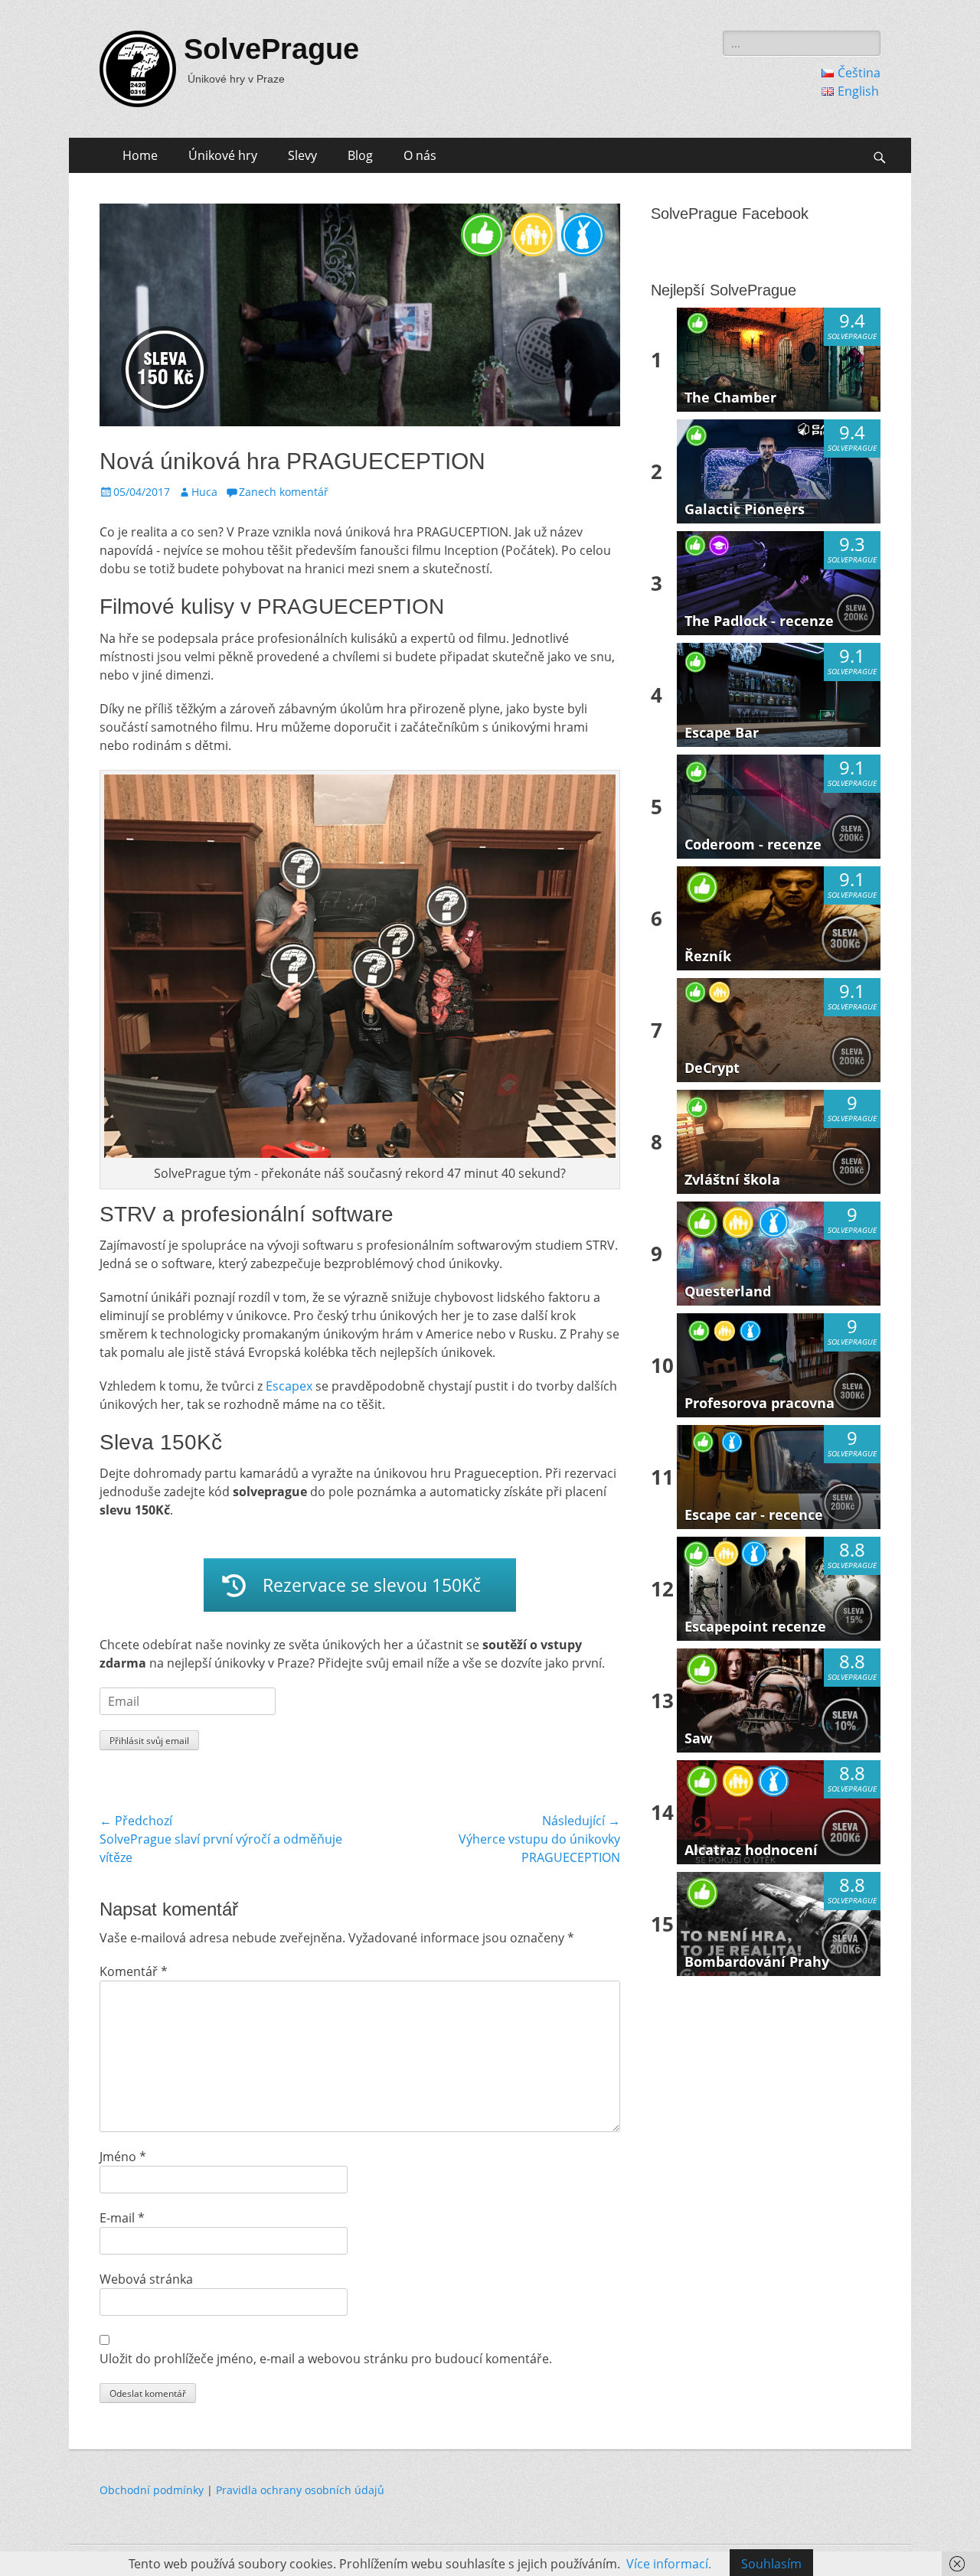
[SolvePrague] (138, 69)
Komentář (134, 1971)
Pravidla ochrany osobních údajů (300, 2490)
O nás (420, 155)
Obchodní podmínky (152, 2490)
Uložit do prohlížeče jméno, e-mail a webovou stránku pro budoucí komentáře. (326, 2359)
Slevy (302, 155)
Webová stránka (146, 2279)
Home (140, 155)
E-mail (122, 2218)
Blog (360, 155)
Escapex (289, 1386)
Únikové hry (223, 155)
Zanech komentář (284, 492)
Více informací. (669, 2564)
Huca (204, 492)
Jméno (123, 2157)
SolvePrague (271, 49)
